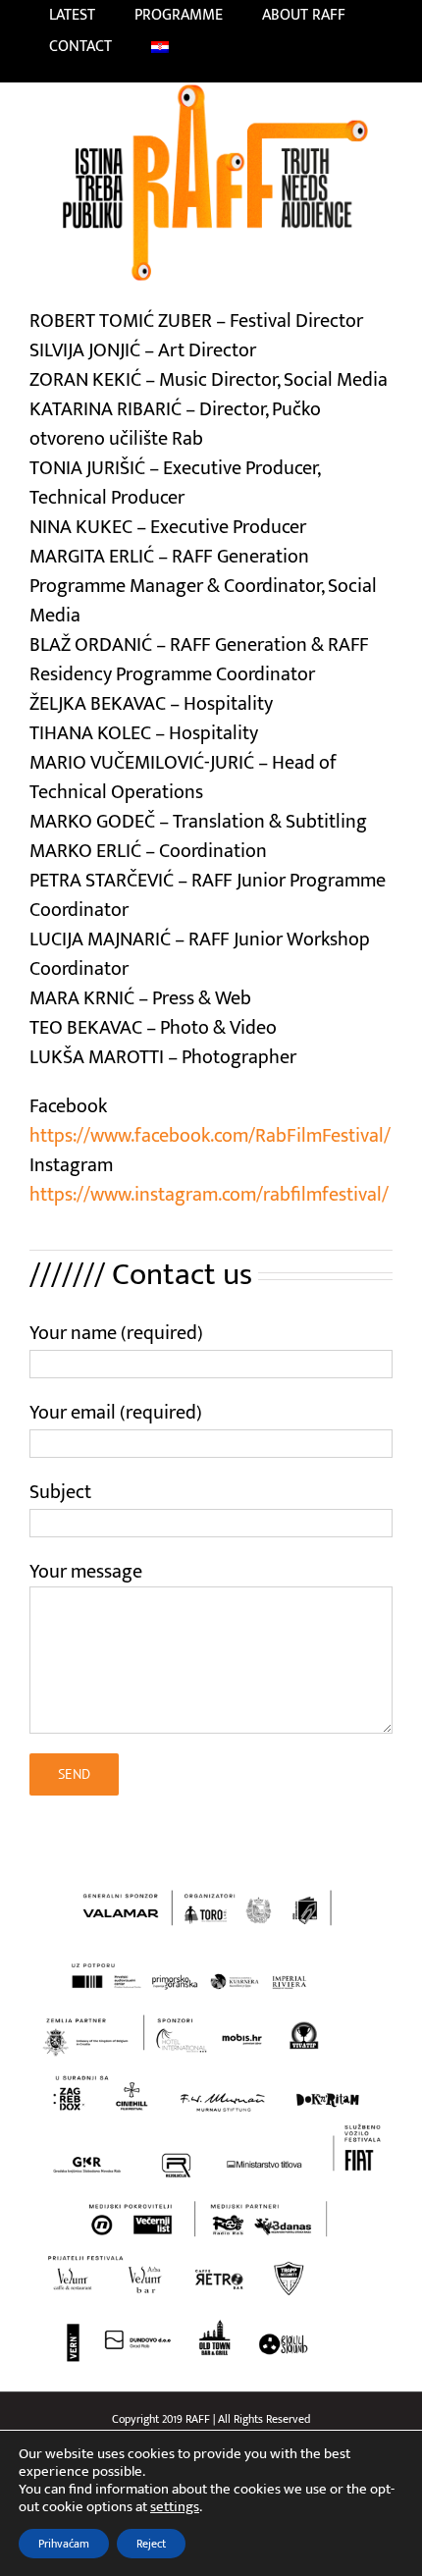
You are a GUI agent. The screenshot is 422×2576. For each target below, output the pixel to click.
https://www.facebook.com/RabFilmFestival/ (210, 1136)
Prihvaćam (64, 2544)
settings (175, 2507)
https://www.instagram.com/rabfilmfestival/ (209, 1195)
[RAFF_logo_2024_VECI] (211, 92)
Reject (151, 2544)
